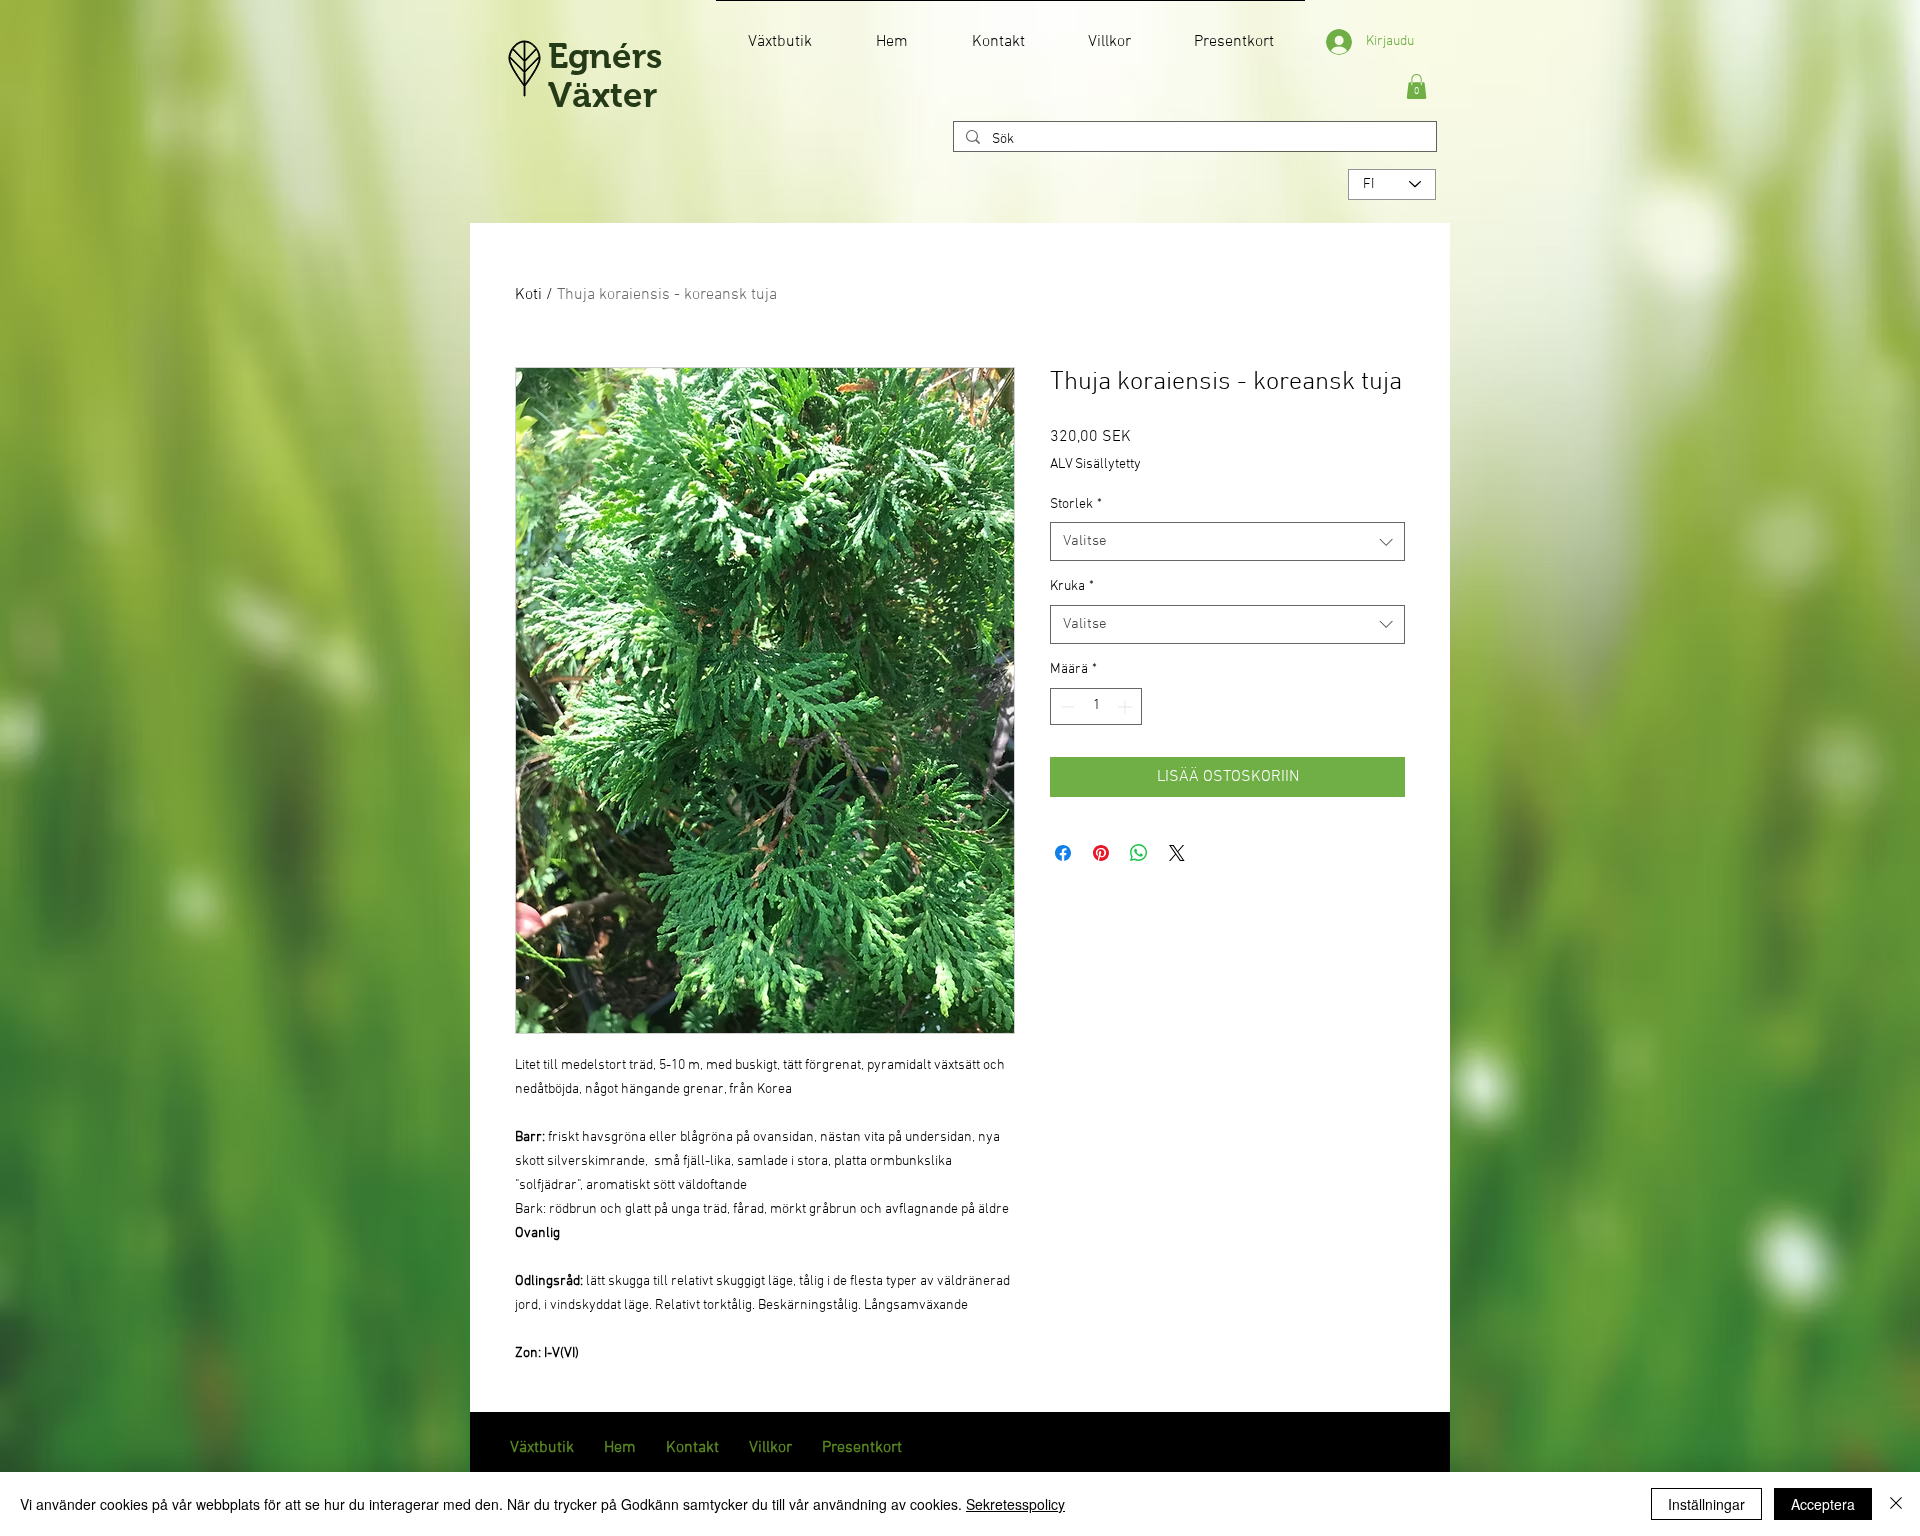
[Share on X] (1177, 853)
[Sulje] (1896, 1504)
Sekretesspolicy (1015, 1504)
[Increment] (1126, 706)
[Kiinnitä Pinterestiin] (1101, 853)
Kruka (1072, 586)
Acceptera (1823, 1504)
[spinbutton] (1096, 706)
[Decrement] (1065, 706)
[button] (1416, 86)
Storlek (1076, 504)
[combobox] (1227, 541)
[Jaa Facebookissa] (1063, 853)
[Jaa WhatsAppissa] (1139, 853)
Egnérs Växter (605, 75)
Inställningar (1706, 1504)
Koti (528, 295)
